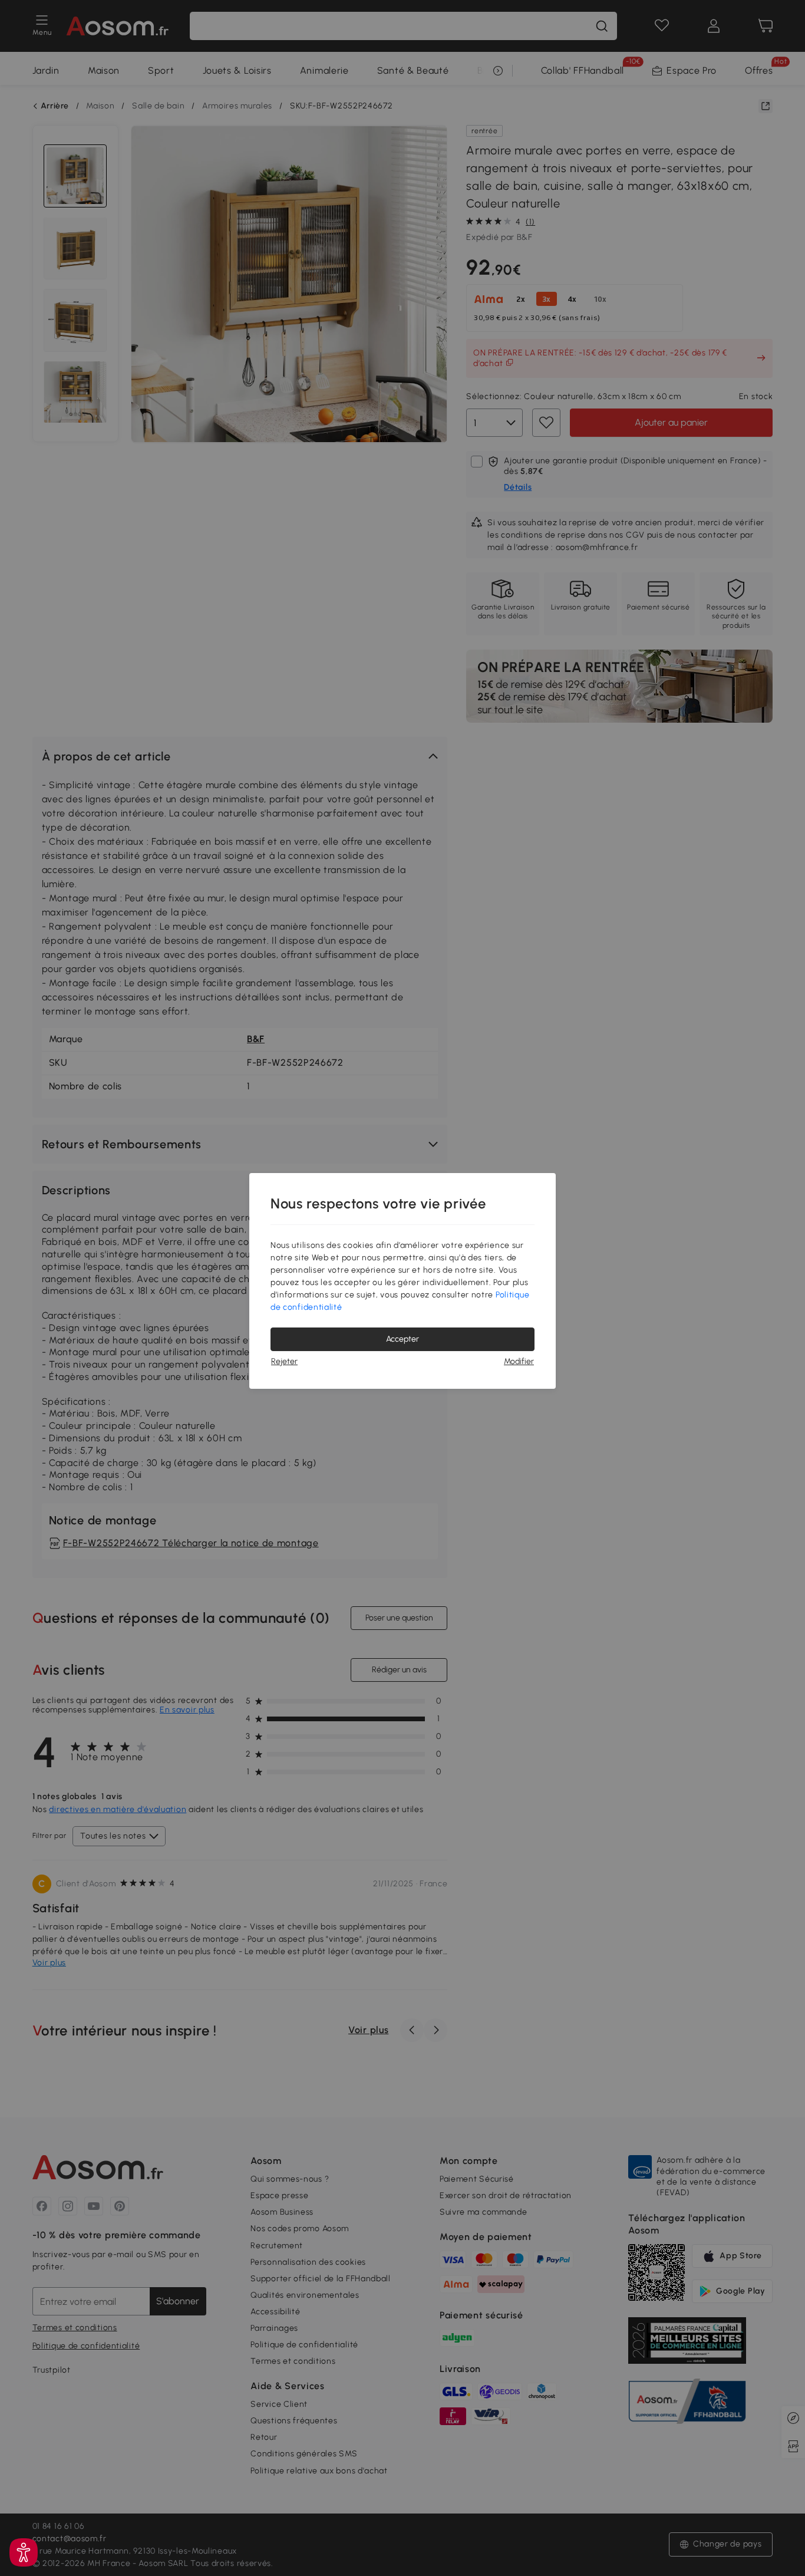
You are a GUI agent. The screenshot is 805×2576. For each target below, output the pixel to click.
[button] (24, 2552)
